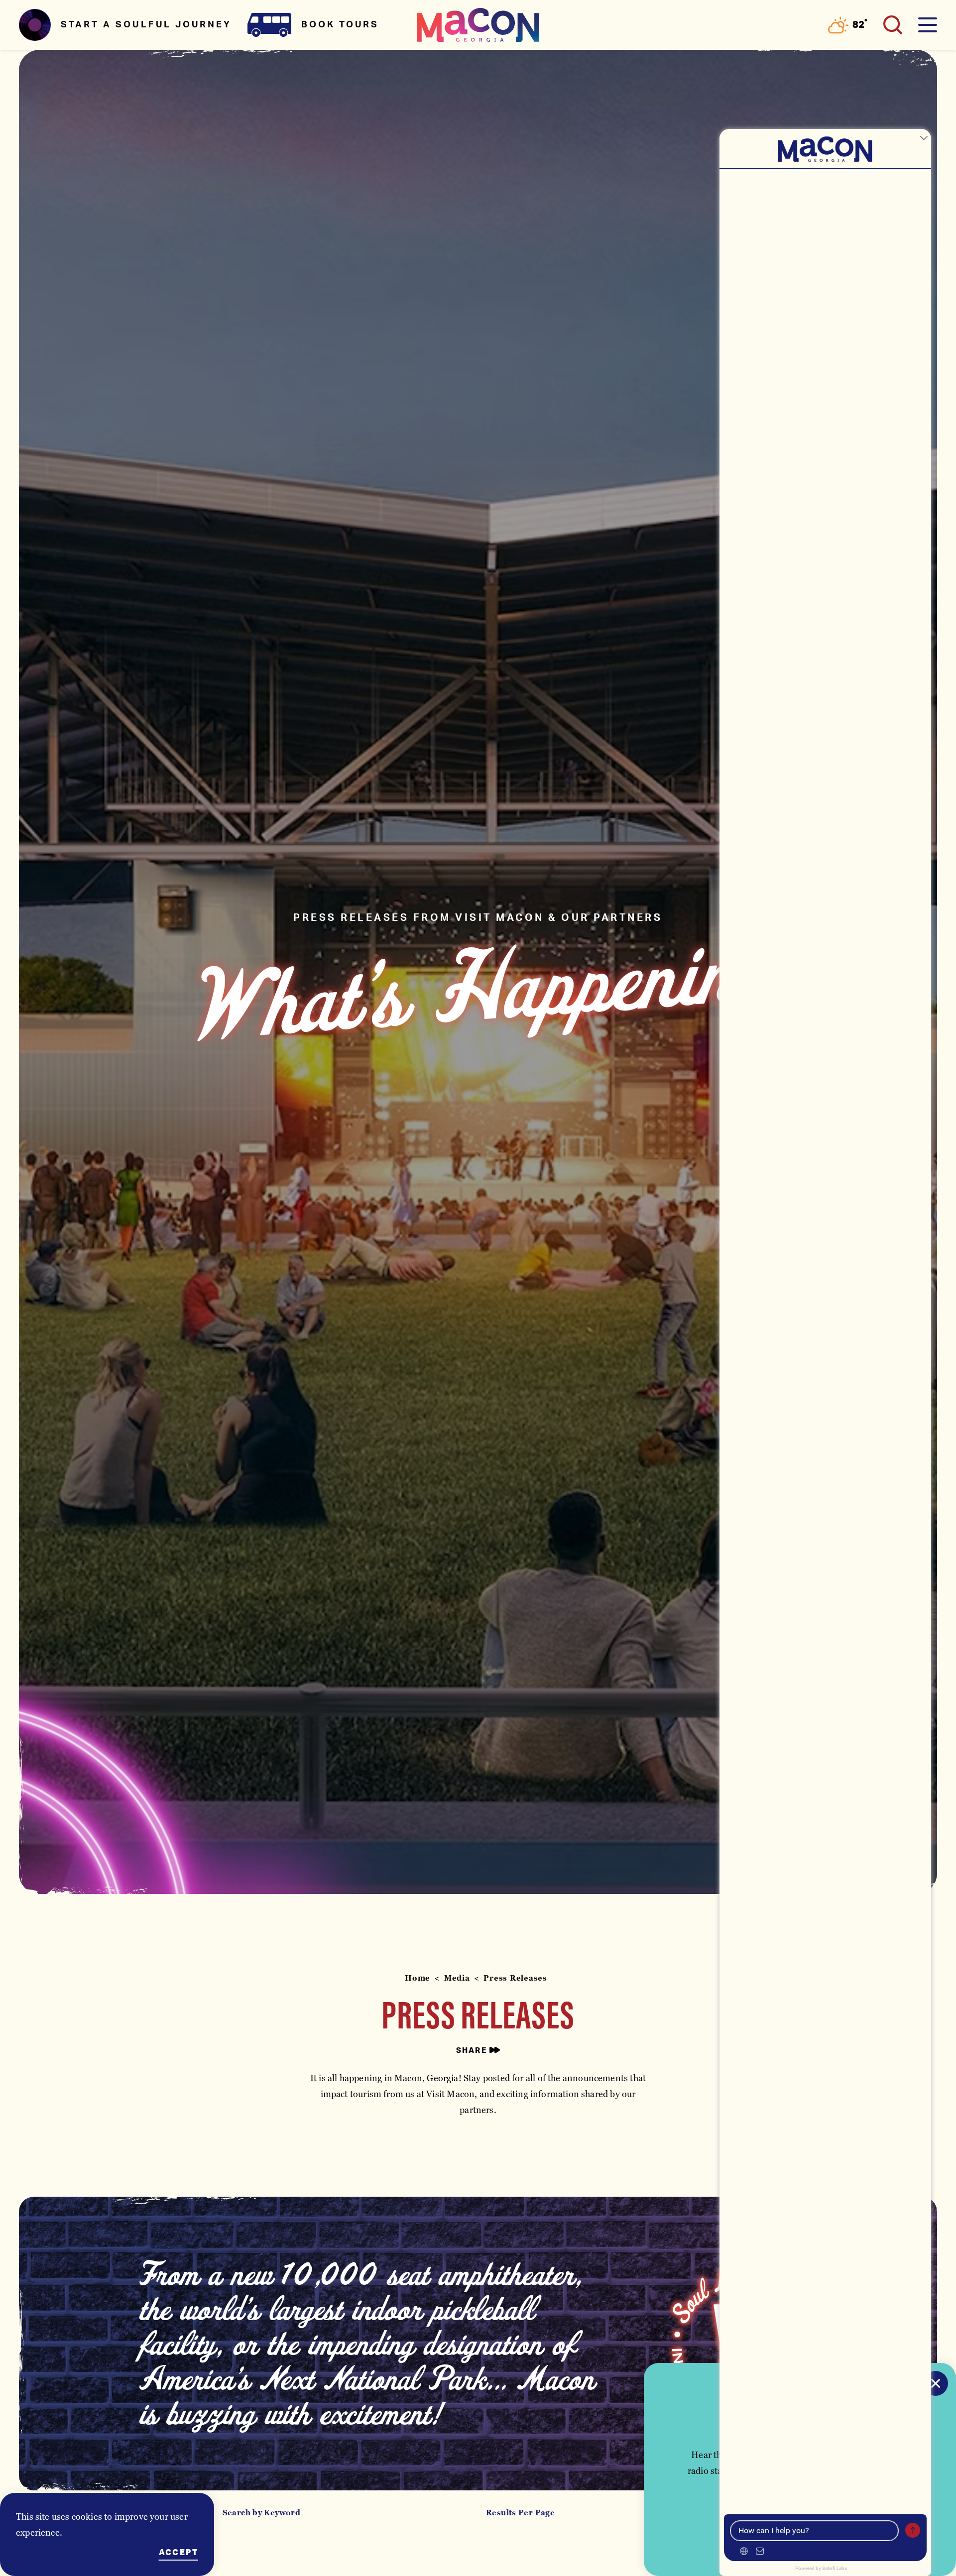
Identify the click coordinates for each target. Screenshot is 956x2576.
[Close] (936, 2383)
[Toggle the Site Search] (893, 25)
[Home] (478, 25)
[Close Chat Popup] (924, 139)
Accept (179, 2553)
